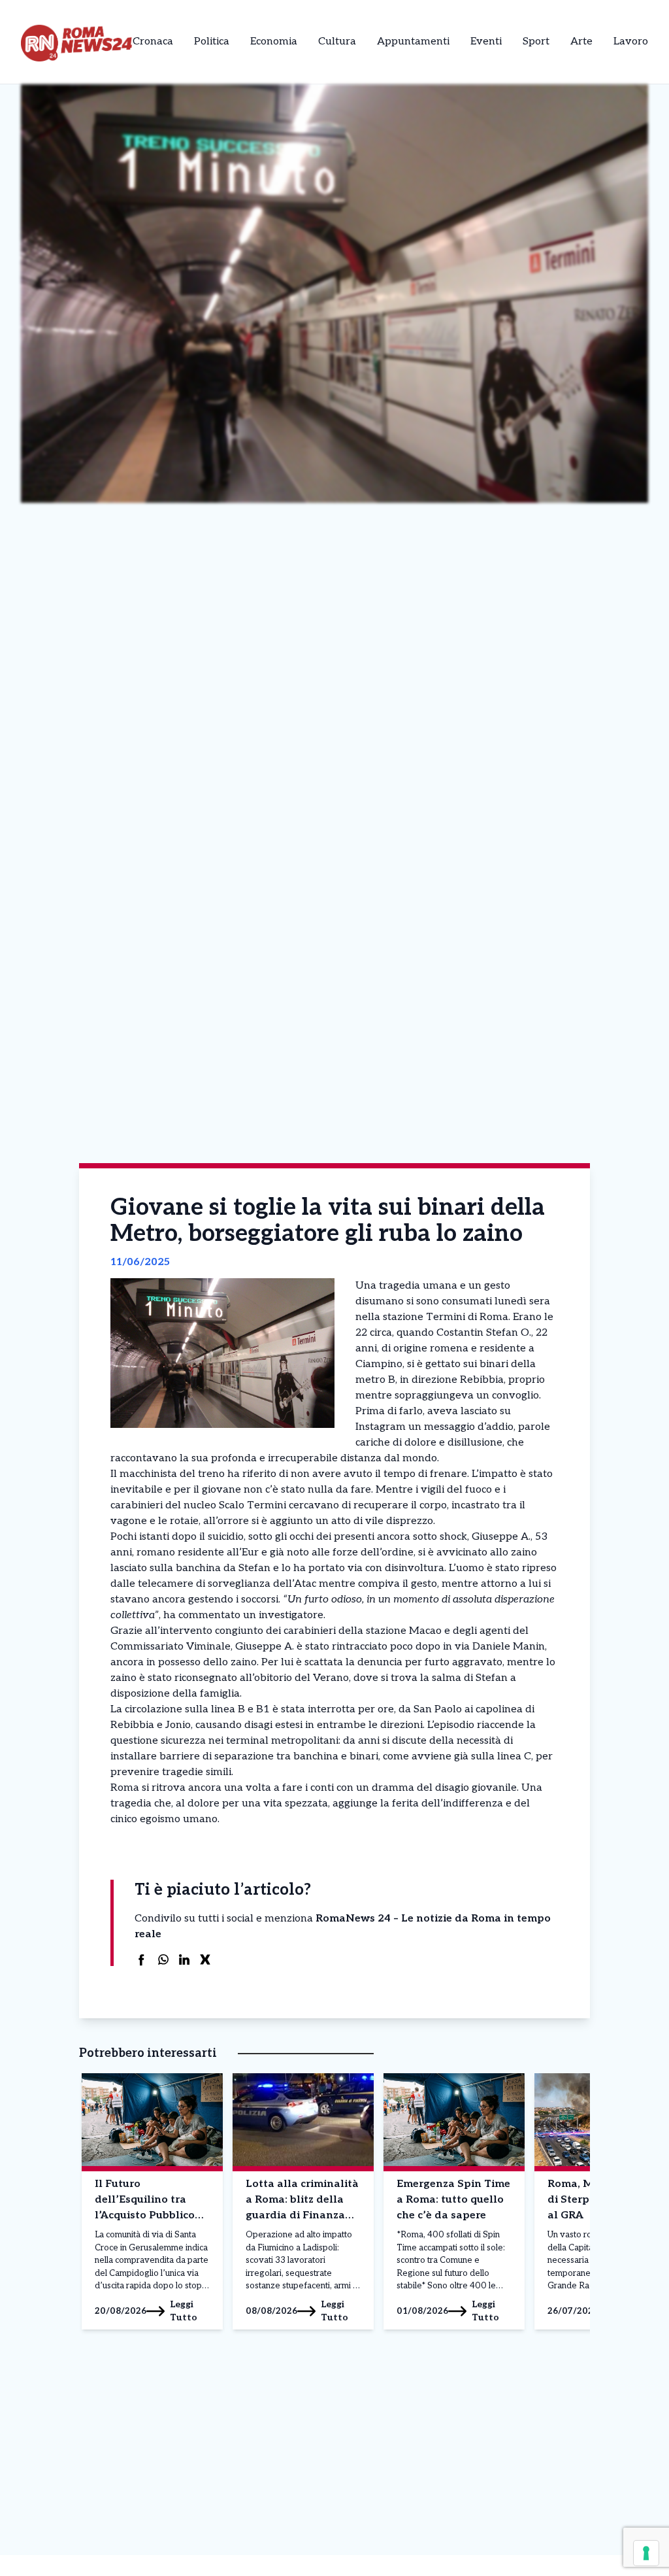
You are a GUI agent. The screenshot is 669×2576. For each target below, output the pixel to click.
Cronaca (153, 42)
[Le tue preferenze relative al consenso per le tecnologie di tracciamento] (646, 2553)
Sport (536, 42)
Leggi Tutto (184, 2311)
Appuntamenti (413, 42)
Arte (581, 42)
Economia (274, 42)
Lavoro (631, 42)
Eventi (486, 42)
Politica (212, 42)
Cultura (337, 42)
